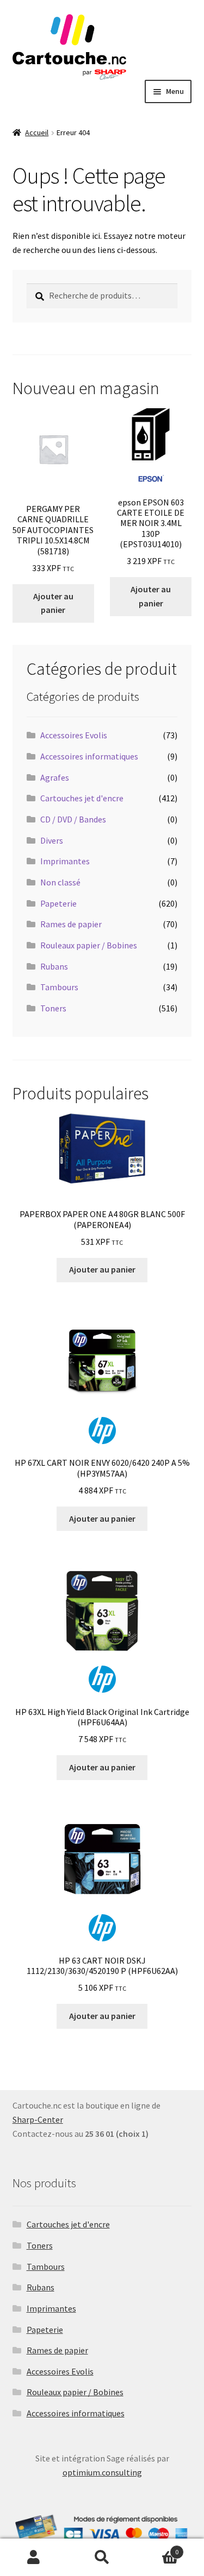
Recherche (102, 2558)
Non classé (60, 882)
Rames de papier (71, 924)
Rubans (54, 966)
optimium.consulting (102, 2472)
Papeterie (58, 903)
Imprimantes (65, 861)
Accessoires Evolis (74, 735)
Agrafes (55, 777)
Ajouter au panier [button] (53, 603)
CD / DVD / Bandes (73, 819)
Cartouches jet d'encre (82, 798)
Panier (157, 2548)
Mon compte (34, 2558)
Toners (53, 1008)
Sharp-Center (38, 2119)
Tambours (59, 987)
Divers (52, 840)
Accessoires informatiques (89, 756)
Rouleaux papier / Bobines (89, 945)
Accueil (37, 132)
